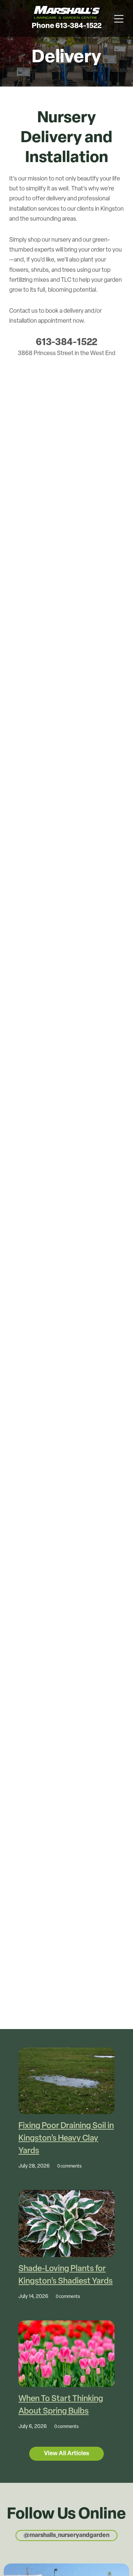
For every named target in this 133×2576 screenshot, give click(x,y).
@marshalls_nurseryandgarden (66, 2535)
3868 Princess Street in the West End (66, 354)
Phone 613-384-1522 (67, 26)
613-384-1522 (66, 343)
